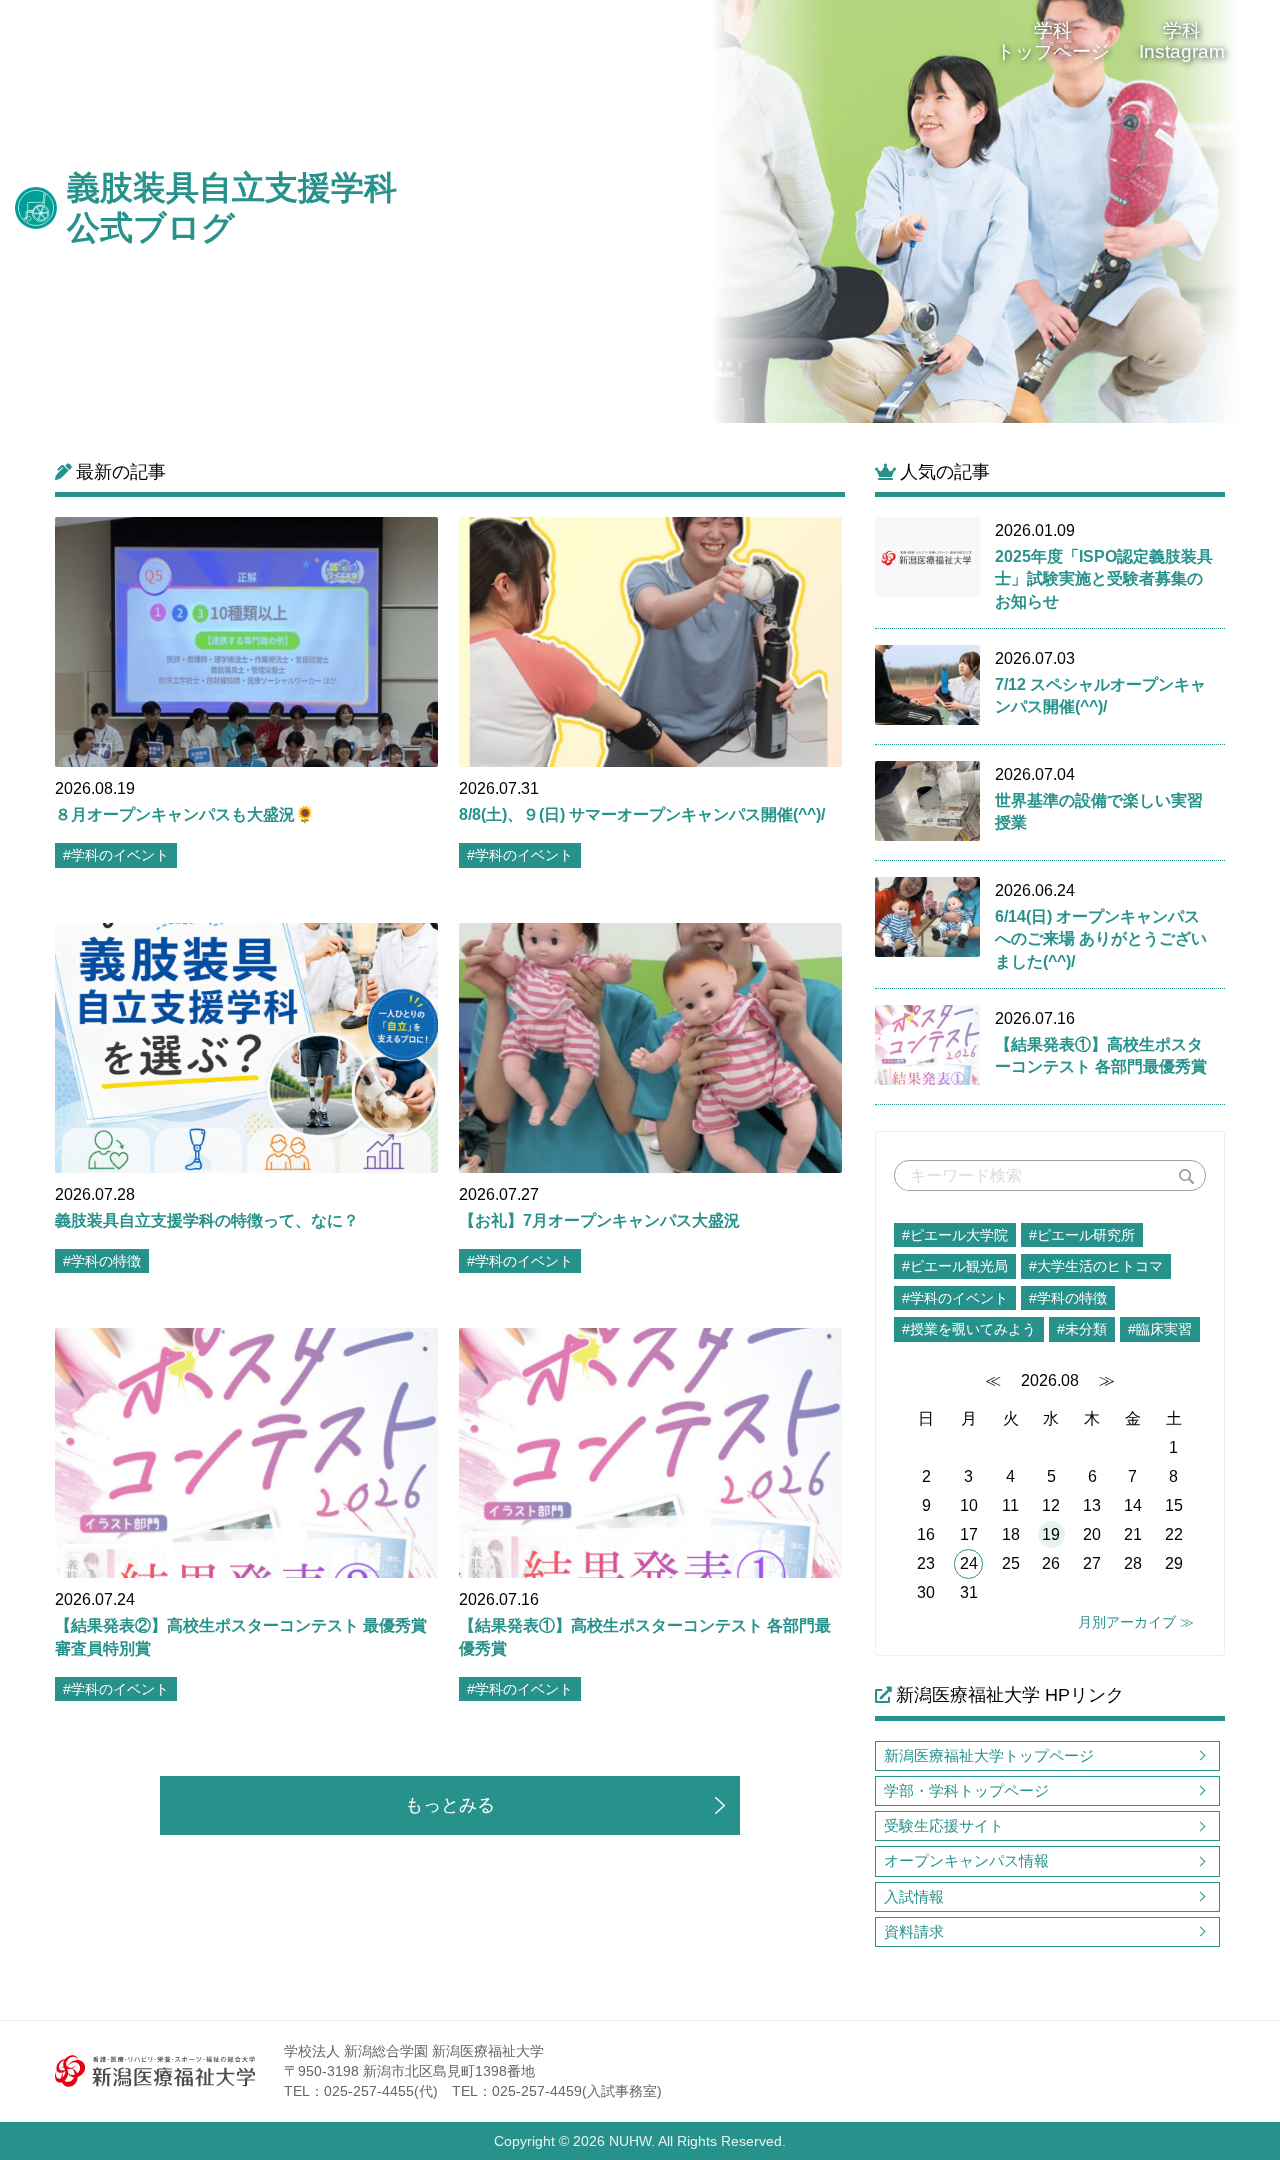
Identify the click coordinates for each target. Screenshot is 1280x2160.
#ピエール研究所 (1082, 1235)
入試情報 (914, 1896)
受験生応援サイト (944, 1825)
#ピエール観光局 (955, 1266)
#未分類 (1082, 1329)
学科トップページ (1053, 41)
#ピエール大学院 (955, 1235)
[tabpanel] (857, 211)
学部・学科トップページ (966, 1790)
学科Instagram (1182, 41)
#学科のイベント (955, 1298)
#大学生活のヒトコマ (1096, 1266)
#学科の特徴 (1068, 1298)
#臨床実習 (1160, 1329)
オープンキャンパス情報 (966, 1860)
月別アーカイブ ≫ (1136, 1622)
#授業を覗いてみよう (969, 1329)
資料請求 (914, 1931)
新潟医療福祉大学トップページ (989, 1755)
